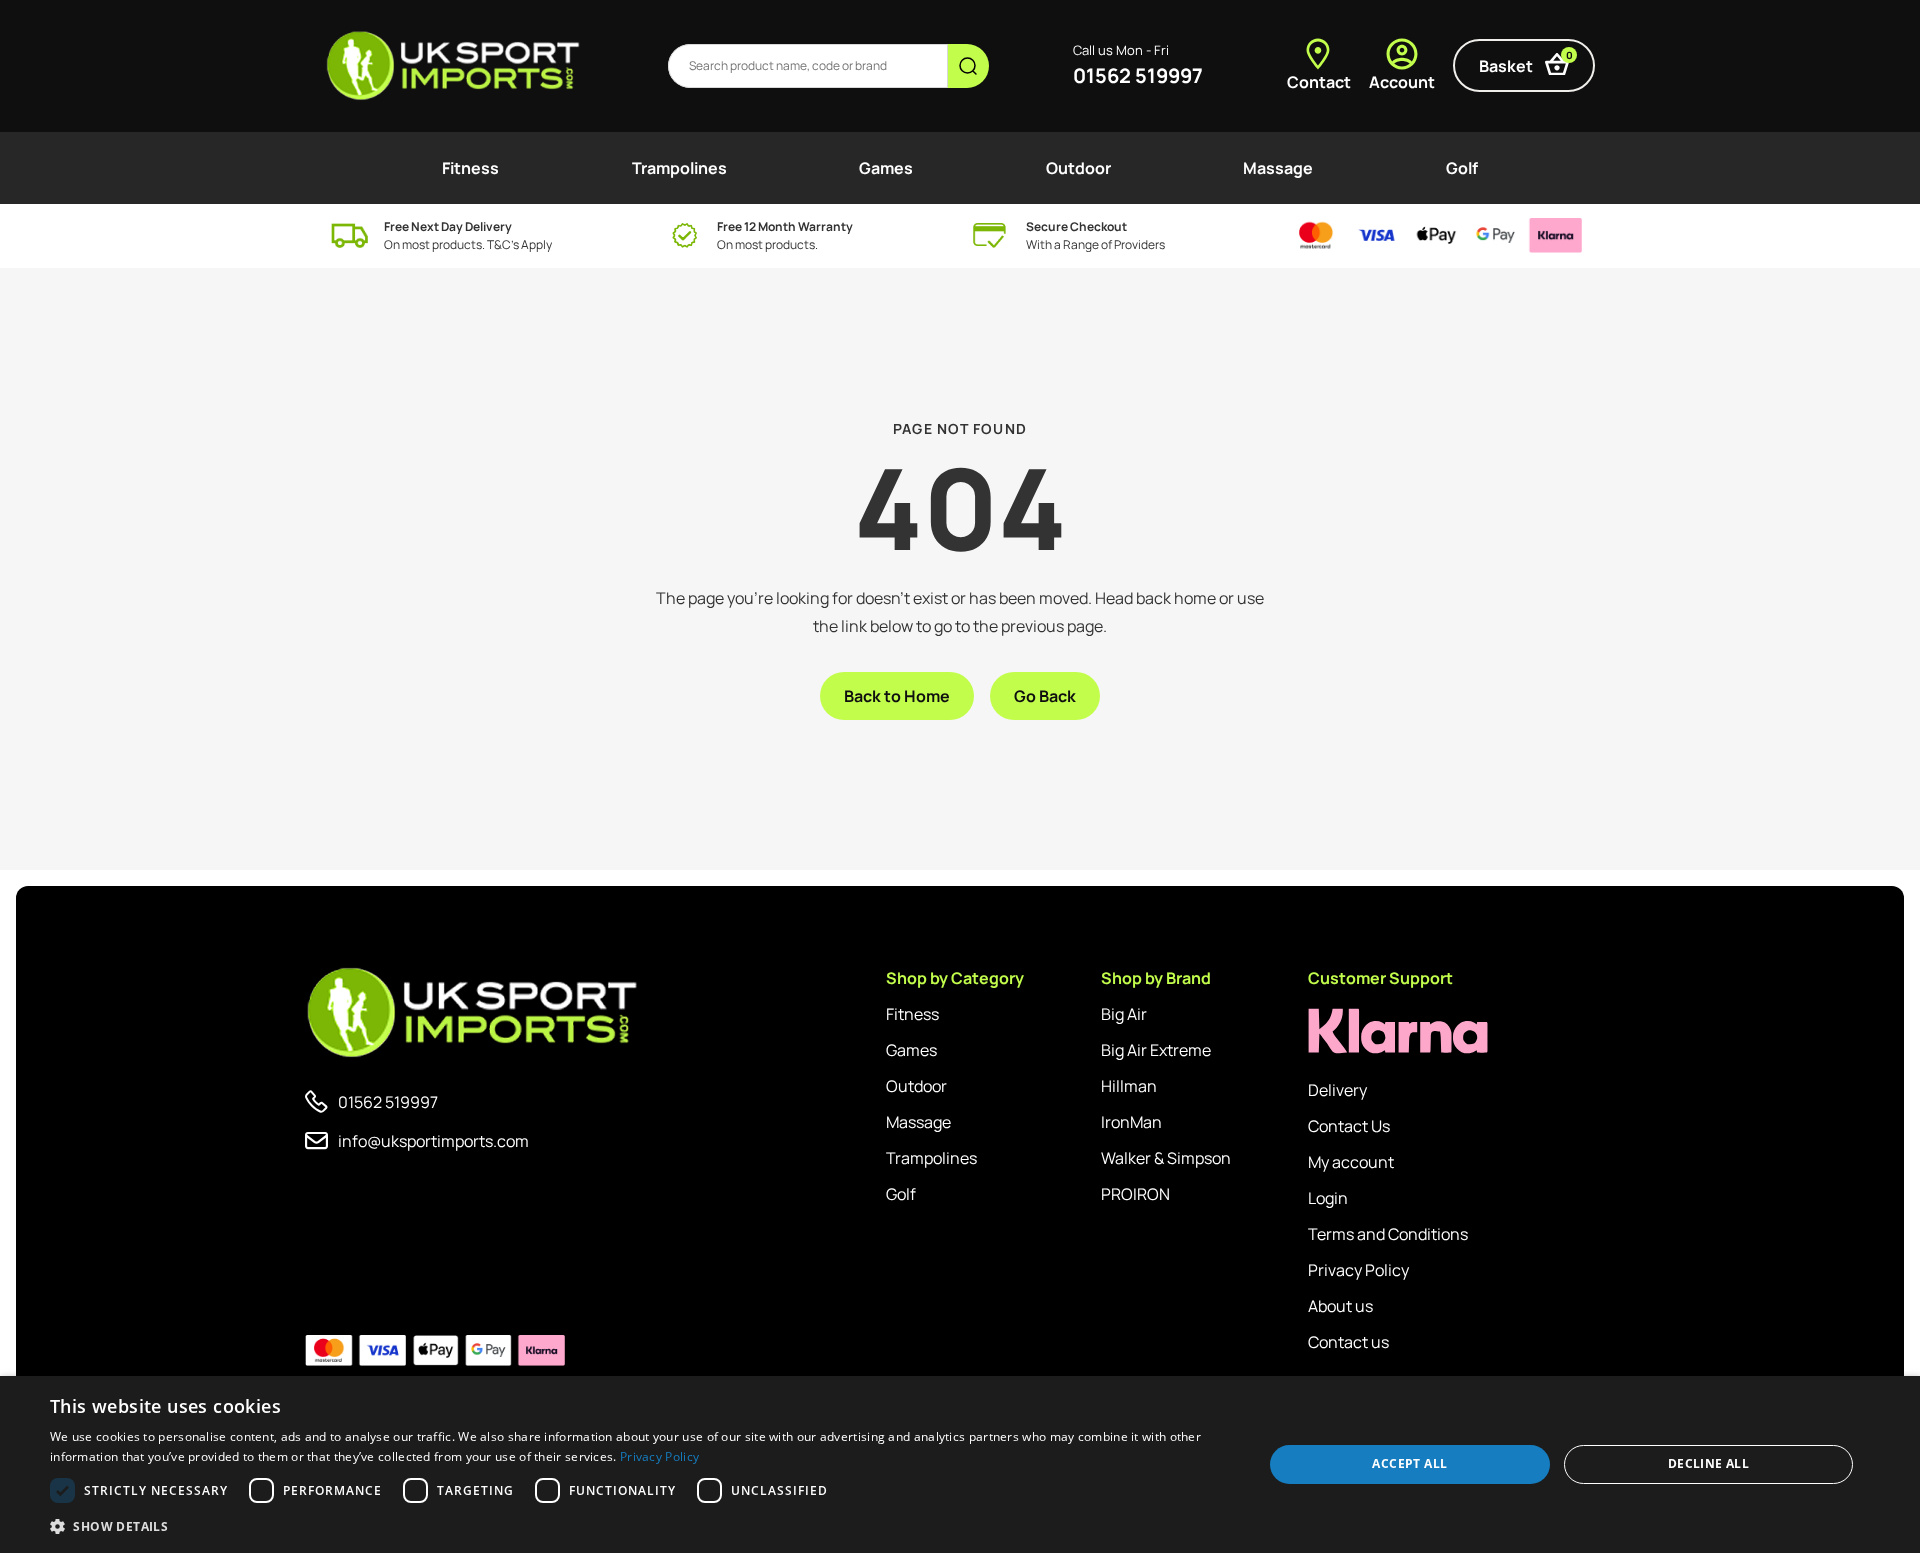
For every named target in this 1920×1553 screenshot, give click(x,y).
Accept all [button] (1409, 1463)
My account (1351, 1162)
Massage (1278, 168)
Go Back (1045, 696)
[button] (638, 1526)
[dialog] (960, 1464)
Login (1328, 1198)
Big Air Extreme (1156, 1050)
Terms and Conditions (1388, 1234)
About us (1340, 1306)
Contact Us (1349, 1126)
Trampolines (679, 168)
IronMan (1131, 1122)
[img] (454, 66)
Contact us (1348, 1342)
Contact (1319, 82)
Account (1402, 82)
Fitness (470, 168)
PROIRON (1135, 1194)
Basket (1526, 62)
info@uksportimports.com (433, 1141)
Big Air (1124, 1014)
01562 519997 (1138, 75)
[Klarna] (1398, 1031)
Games (886, 168)
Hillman (1129, 1086)
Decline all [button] (1708, 1463)
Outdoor (1078, 168)
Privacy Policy (1358, 1270)
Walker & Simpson (1166, 1158)
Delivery (1337, 1090)
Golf (1462, 168)
